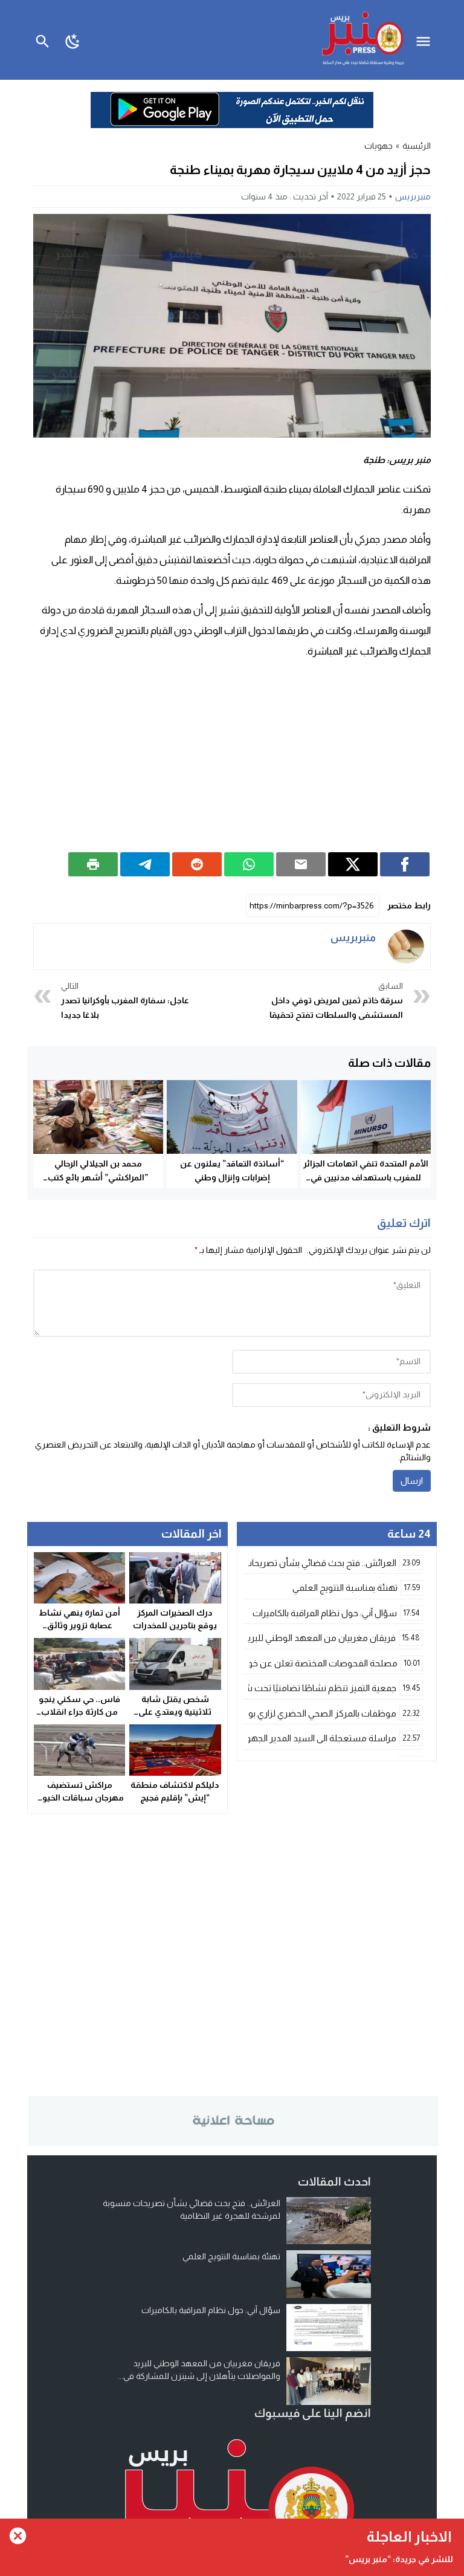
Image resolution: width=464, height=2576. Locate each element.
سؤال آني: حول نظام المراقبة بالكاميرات (211, 2310)
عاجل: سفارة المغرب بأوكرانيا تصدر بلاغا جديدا (125, 1000)
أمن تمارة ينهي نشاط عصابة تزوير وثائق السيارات (79, 1625)
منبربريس (413, 196)
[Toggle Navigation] (426, 40)
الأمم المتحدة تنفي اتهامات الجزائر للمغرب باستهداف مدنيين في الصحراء (366, 1177)
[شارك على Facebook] (405, 864)
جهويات (379, 146)
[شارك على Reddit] (197, 864)
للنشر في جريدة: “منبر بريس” (399, 2559)
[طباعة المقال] (93, 864)
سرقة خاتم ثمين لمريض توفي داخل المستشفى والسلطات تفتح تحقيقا (336, 1000)
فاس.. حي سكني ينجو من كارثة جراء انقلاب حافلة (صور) (79, 1712)
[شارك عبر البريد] (301, 864)
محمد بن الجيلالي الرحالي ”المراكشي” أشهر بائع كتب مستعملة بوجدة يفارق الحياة (98, 1177)
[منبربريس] (406, 947)
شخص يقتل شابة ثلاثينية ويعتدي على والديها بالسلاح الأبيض (175, 1712)
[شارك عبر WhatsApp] (249, 864)
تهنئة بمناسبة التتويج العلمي (231, 2256)
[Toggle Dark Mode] (73, 40)
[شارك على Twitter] (353, 864)
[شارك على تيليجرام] (145, 864)
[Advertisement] (232, 756)
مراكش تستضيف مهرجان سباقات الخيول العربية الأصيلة (80, 1798)
